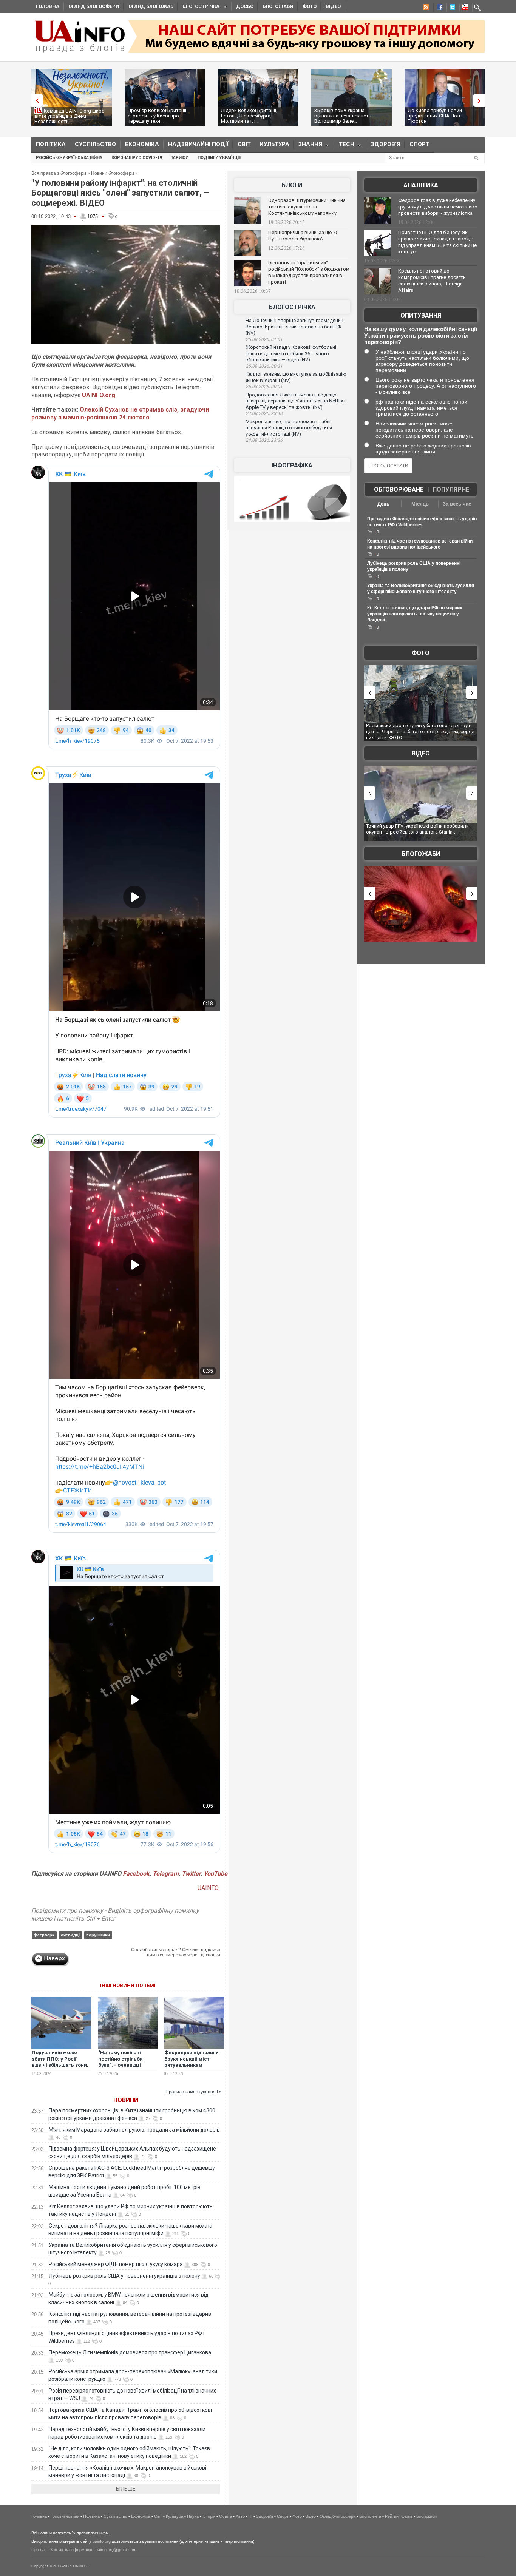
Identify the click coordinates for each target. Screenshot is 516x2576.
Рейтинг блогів (399, 2516)
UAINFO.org (99, 395)
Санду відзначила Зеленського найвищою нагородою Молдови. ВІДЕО (415, 829)
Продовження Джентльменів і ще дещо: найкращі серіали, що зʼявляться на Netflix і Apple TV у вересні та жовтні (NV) (295, 401)
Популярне (451, 489)
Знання (308, 146)
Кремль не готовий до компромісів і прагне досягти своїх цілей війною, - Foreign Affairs (432, 281)
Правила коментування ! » (194, 2092)
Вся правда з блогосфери (59, 173)
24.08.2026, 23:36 (264, 440)
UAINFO (209, 1888)
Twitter (191, 1874)
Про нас (39, 2550)
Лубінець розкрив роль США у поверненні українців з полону (124, 2276)
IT (250, 2516)
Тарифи (180, 158)
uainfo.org (102, 2541)
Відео (333, 6)
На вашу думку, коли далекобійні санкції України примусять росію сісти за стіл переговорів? (421, 335)
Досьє (245, 6)
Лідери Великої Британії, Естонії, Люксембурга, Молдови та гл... (249, 116)
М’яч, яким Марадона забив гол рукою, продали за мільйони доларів (134, 2130)
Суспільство (95, 144)
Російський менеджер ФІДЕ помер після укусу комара (116, 2264)
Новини (126, 2100)
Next (481, 100)
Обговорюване (399, 489)
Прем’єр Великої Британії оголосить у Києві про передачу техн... (157, 116)
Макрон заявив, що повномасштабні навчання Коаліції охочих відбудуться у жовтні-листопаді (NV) (289, 428)
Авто (240, 2516)
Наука (193, 2516)
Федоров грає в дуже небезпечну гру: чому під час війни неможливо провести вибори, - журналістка (438, 207)
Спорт (419, 144)
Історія (209, 2516)
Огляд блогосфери (94, 6)
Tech (344, 146)
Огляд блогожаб (151, 6)
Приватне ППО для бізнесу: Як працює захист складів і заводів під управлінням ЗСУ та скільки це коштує (437, 242)
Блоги (292, 185)
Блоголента (370, 2516)
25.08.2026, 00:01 (264, 387)
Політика (51, 144)
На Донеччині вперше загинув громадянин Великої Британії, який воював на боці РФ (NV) (294, 327)
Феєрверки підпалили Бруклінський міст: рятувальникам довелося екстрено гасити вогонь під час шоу (192, 2069)
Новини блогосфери (113, 173)
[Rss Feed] (425, 8)
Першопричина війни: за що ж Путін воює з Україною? (303, 236)
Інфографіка (292, 465)
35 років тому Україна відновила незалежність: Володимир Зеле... (343, 116)
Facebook (136, 1874)
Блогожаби (278, 6)
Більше (126, 2489)
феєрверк (44, 1935)
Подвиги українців (219, 158)
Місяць (420, 504)
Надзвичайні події (198, 144)
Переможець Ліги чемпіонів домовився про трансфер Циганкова (130, 2352)
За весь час (457, 504)
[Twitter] (451, 8)
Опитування (421, 315)
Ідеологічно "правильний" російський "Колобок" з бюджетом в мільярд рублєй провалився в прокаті (309, 272)
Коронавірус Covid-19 (137, 158)
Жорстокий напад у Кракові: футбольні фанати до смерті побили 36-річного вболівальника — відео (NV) (291, 353)
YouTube (216, 1874)
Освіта (226, 2516)
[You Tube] (464, 8)
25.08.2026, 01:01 (264, 339)
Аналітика (421, 185)
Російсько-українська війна (69, 158)
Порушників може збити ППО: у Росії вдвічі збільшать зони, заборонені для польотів (60, 2065)
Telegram (166, 1874)
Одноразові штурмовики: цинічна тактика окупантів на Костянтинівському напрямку (307, 207)
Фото (310, 6)
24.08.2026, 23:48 (264, 413)
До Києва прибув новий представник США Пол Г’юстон (435, 116)
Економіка (142, 144)
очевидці (70, 1935)
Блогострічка (199, 7)
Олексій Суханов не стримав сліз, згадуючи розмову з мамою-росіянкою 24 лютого (120, 413)
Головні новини (65, 2516)
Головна (48, 6)
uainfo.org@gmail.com (116, 2550)
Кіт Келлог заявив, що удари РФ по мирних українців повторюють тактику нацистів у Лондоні (415, 614)
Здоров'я (386, 144)
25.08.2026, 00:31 (264, 366)
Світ (244, 144)
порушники (98, 1935)
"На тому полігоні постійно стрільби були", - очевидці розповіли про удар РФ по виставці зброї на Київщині (127, 2069)
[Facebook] (438, 8)
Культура (275, 144)
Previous (35, 100)
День (383, 504)
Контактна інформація (71, 2550)
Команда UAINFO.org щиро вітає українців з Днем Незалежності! (70, 116)
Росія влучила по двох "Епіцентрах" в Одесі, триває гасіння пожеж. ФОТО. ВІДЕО (416, 728)
